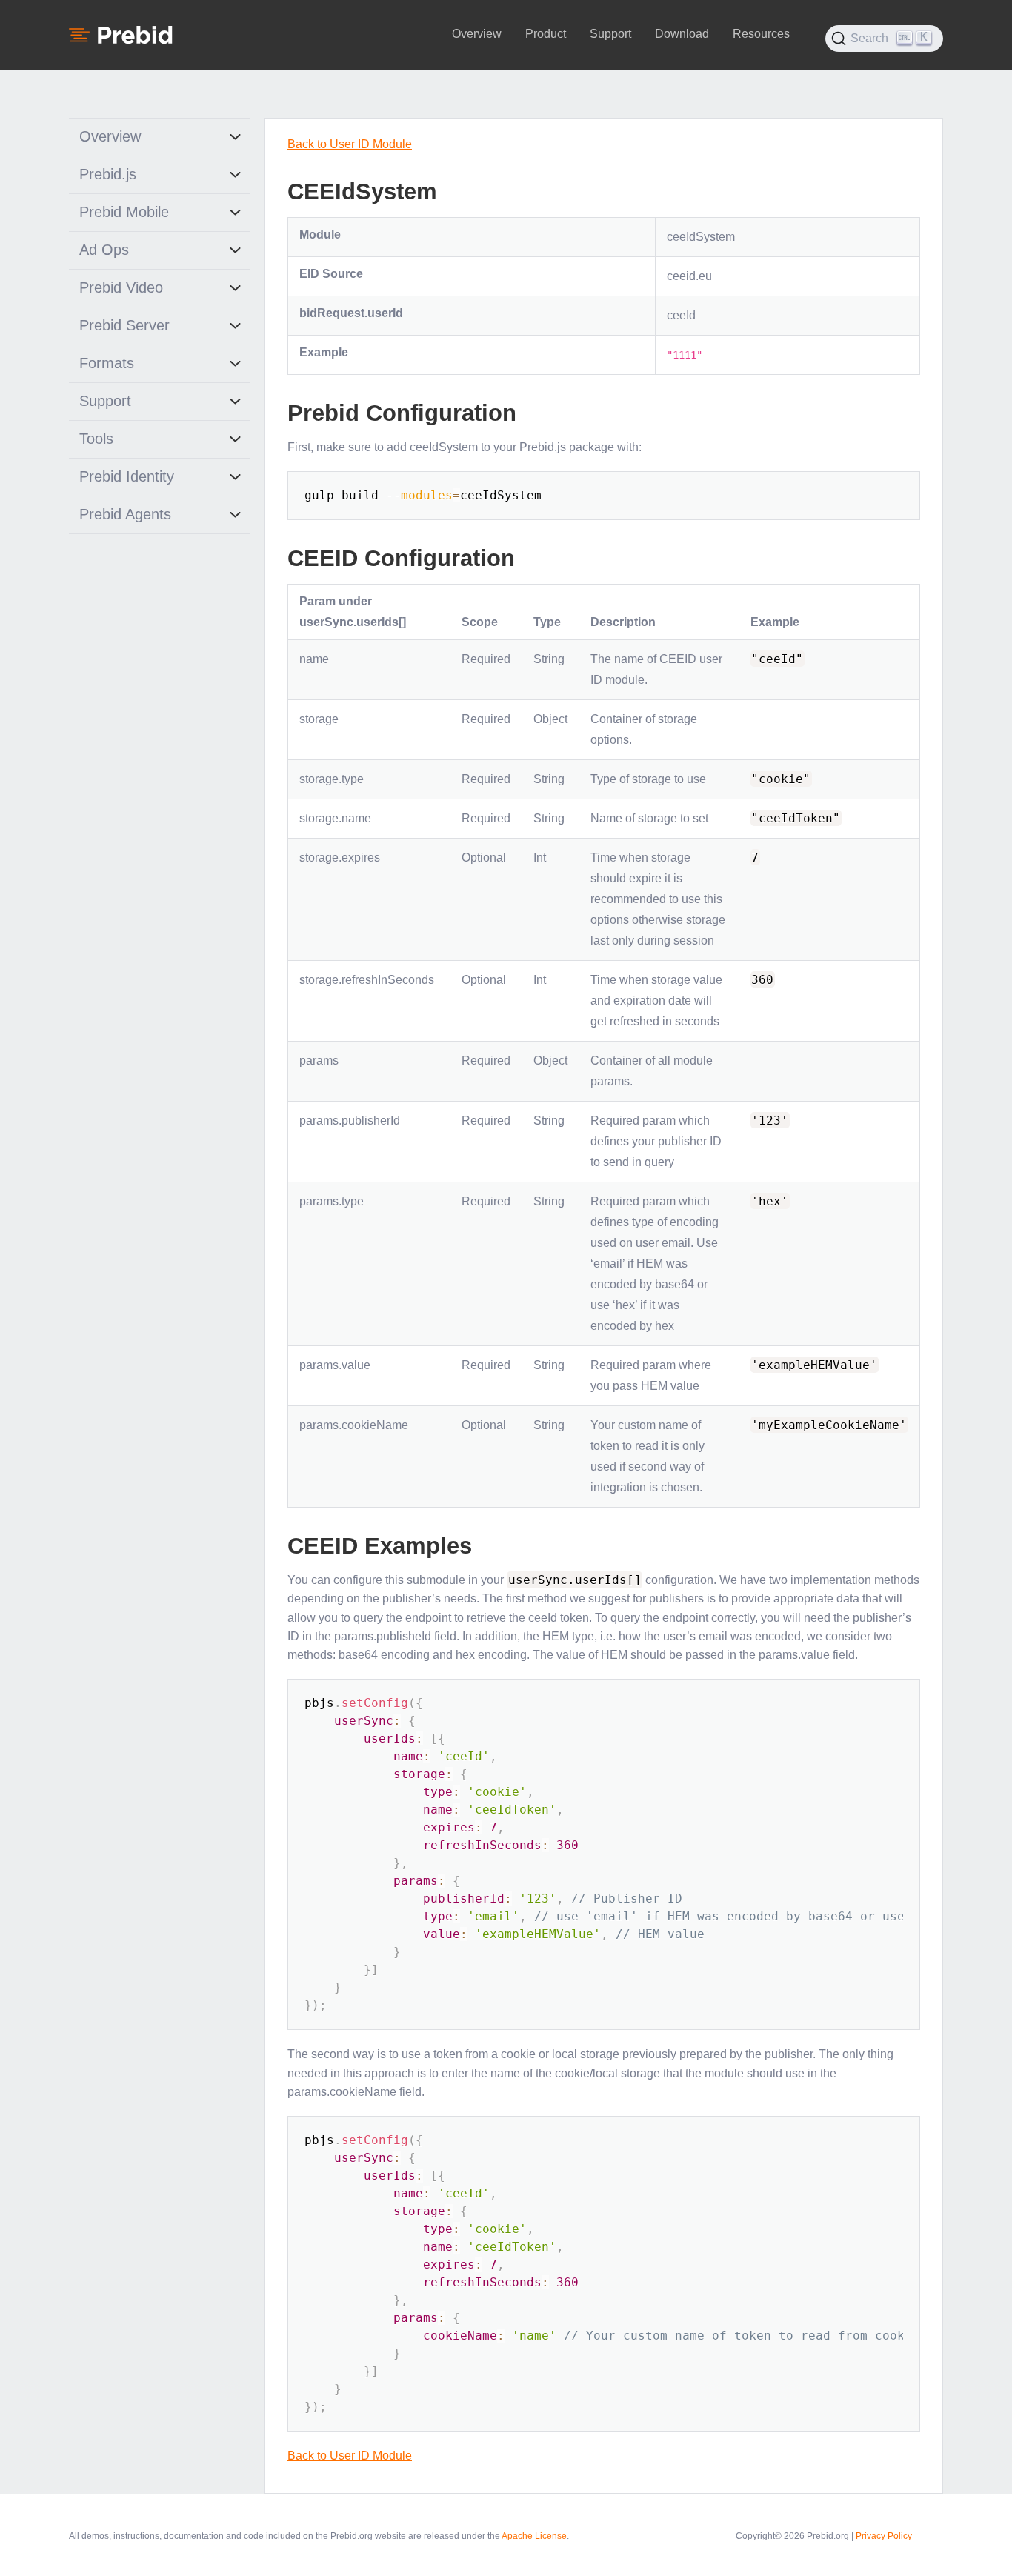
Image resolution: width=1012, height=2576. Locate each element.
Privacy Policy (884, 2536)
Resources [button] (761, 34)
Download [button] (682, 34)
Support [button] (610, 34)
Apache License (534, 2536)
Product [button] (546, 34)
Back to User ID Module (350, 144)
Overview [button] (477, 34)
